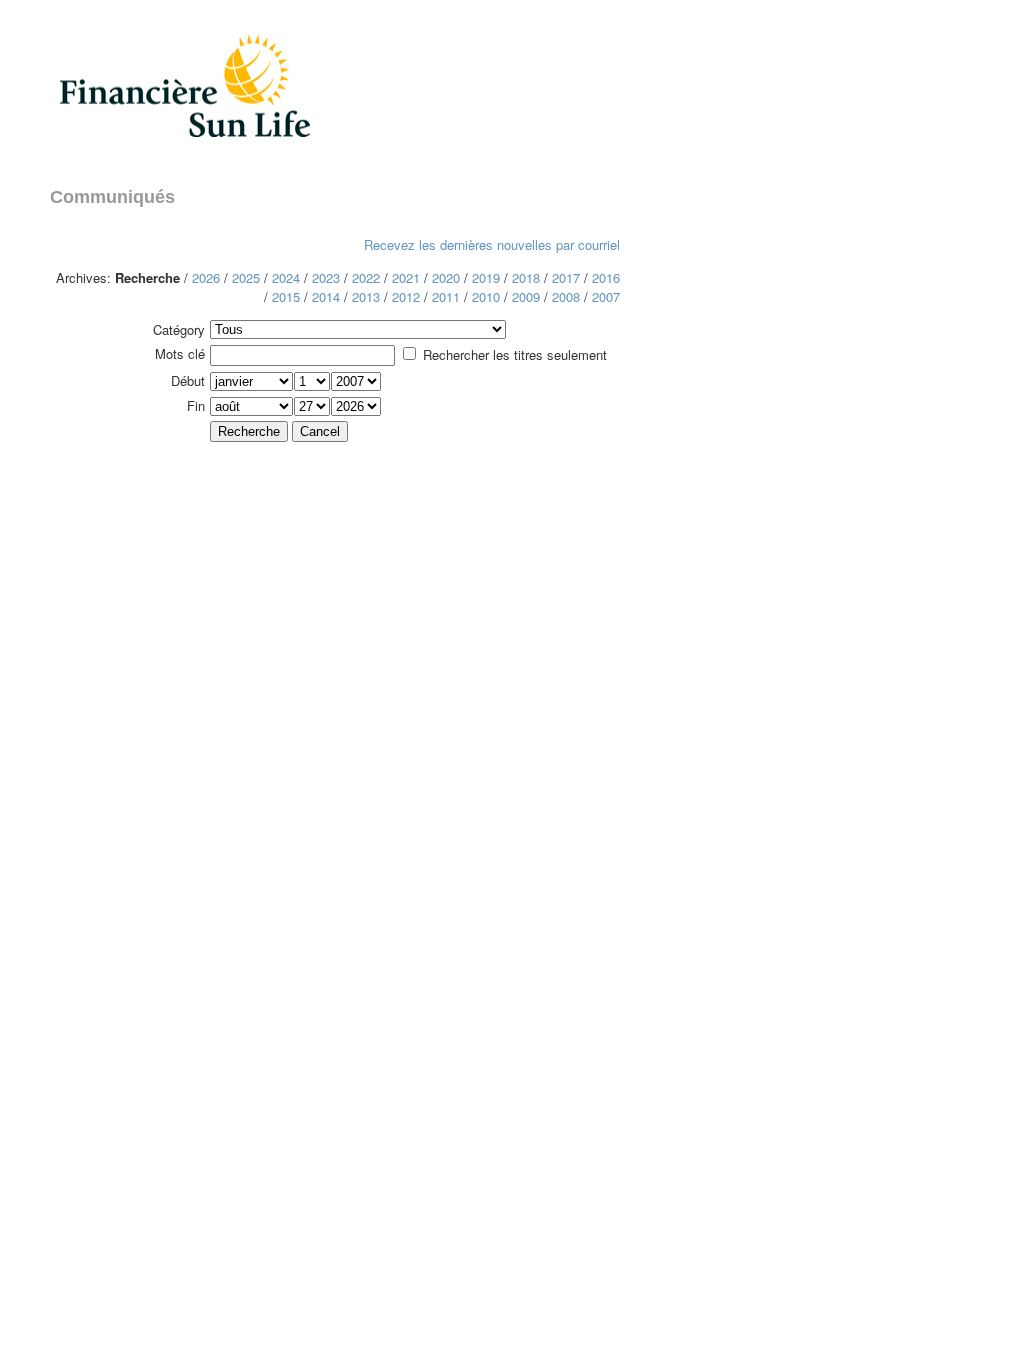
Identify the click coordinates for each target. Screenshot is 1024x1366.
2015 (286, 296)
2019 (486, 277)
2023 (326, 277)
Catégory (179, 329)
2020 (446, 277)
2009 (526, 296)
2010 (486, 296)
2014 (326, 296)
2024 (286, 277)
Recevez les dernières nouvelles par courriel (492, 244)
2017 (566, 277)
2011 (446, 296)
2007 (606, 296)
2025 (246, 277)
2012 (406, 296)
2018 (526, 277)
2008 (566, 296)
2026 (206, 277)
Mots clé (180, 353)
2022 (366, 277)
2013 (366, 296)
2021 (406, 277)
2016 (606, 277)
